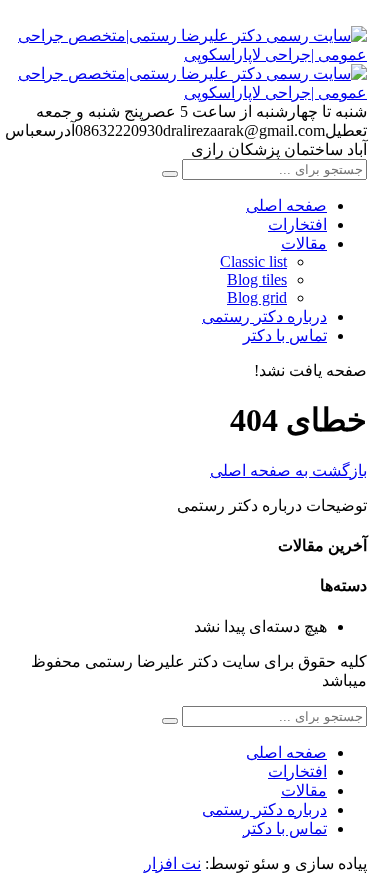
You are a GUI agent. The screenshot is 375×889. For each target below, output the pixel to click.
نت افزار (172, 863)
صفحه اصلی (286, 205)
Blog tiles (257, 279)
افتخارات (297, 224)
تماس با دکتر (285, 335)
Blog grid (257, 297)
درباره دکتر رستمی (264, 316)
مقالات (304, 243)
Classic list (253, 261)
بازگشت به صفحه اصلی (288, 470)
